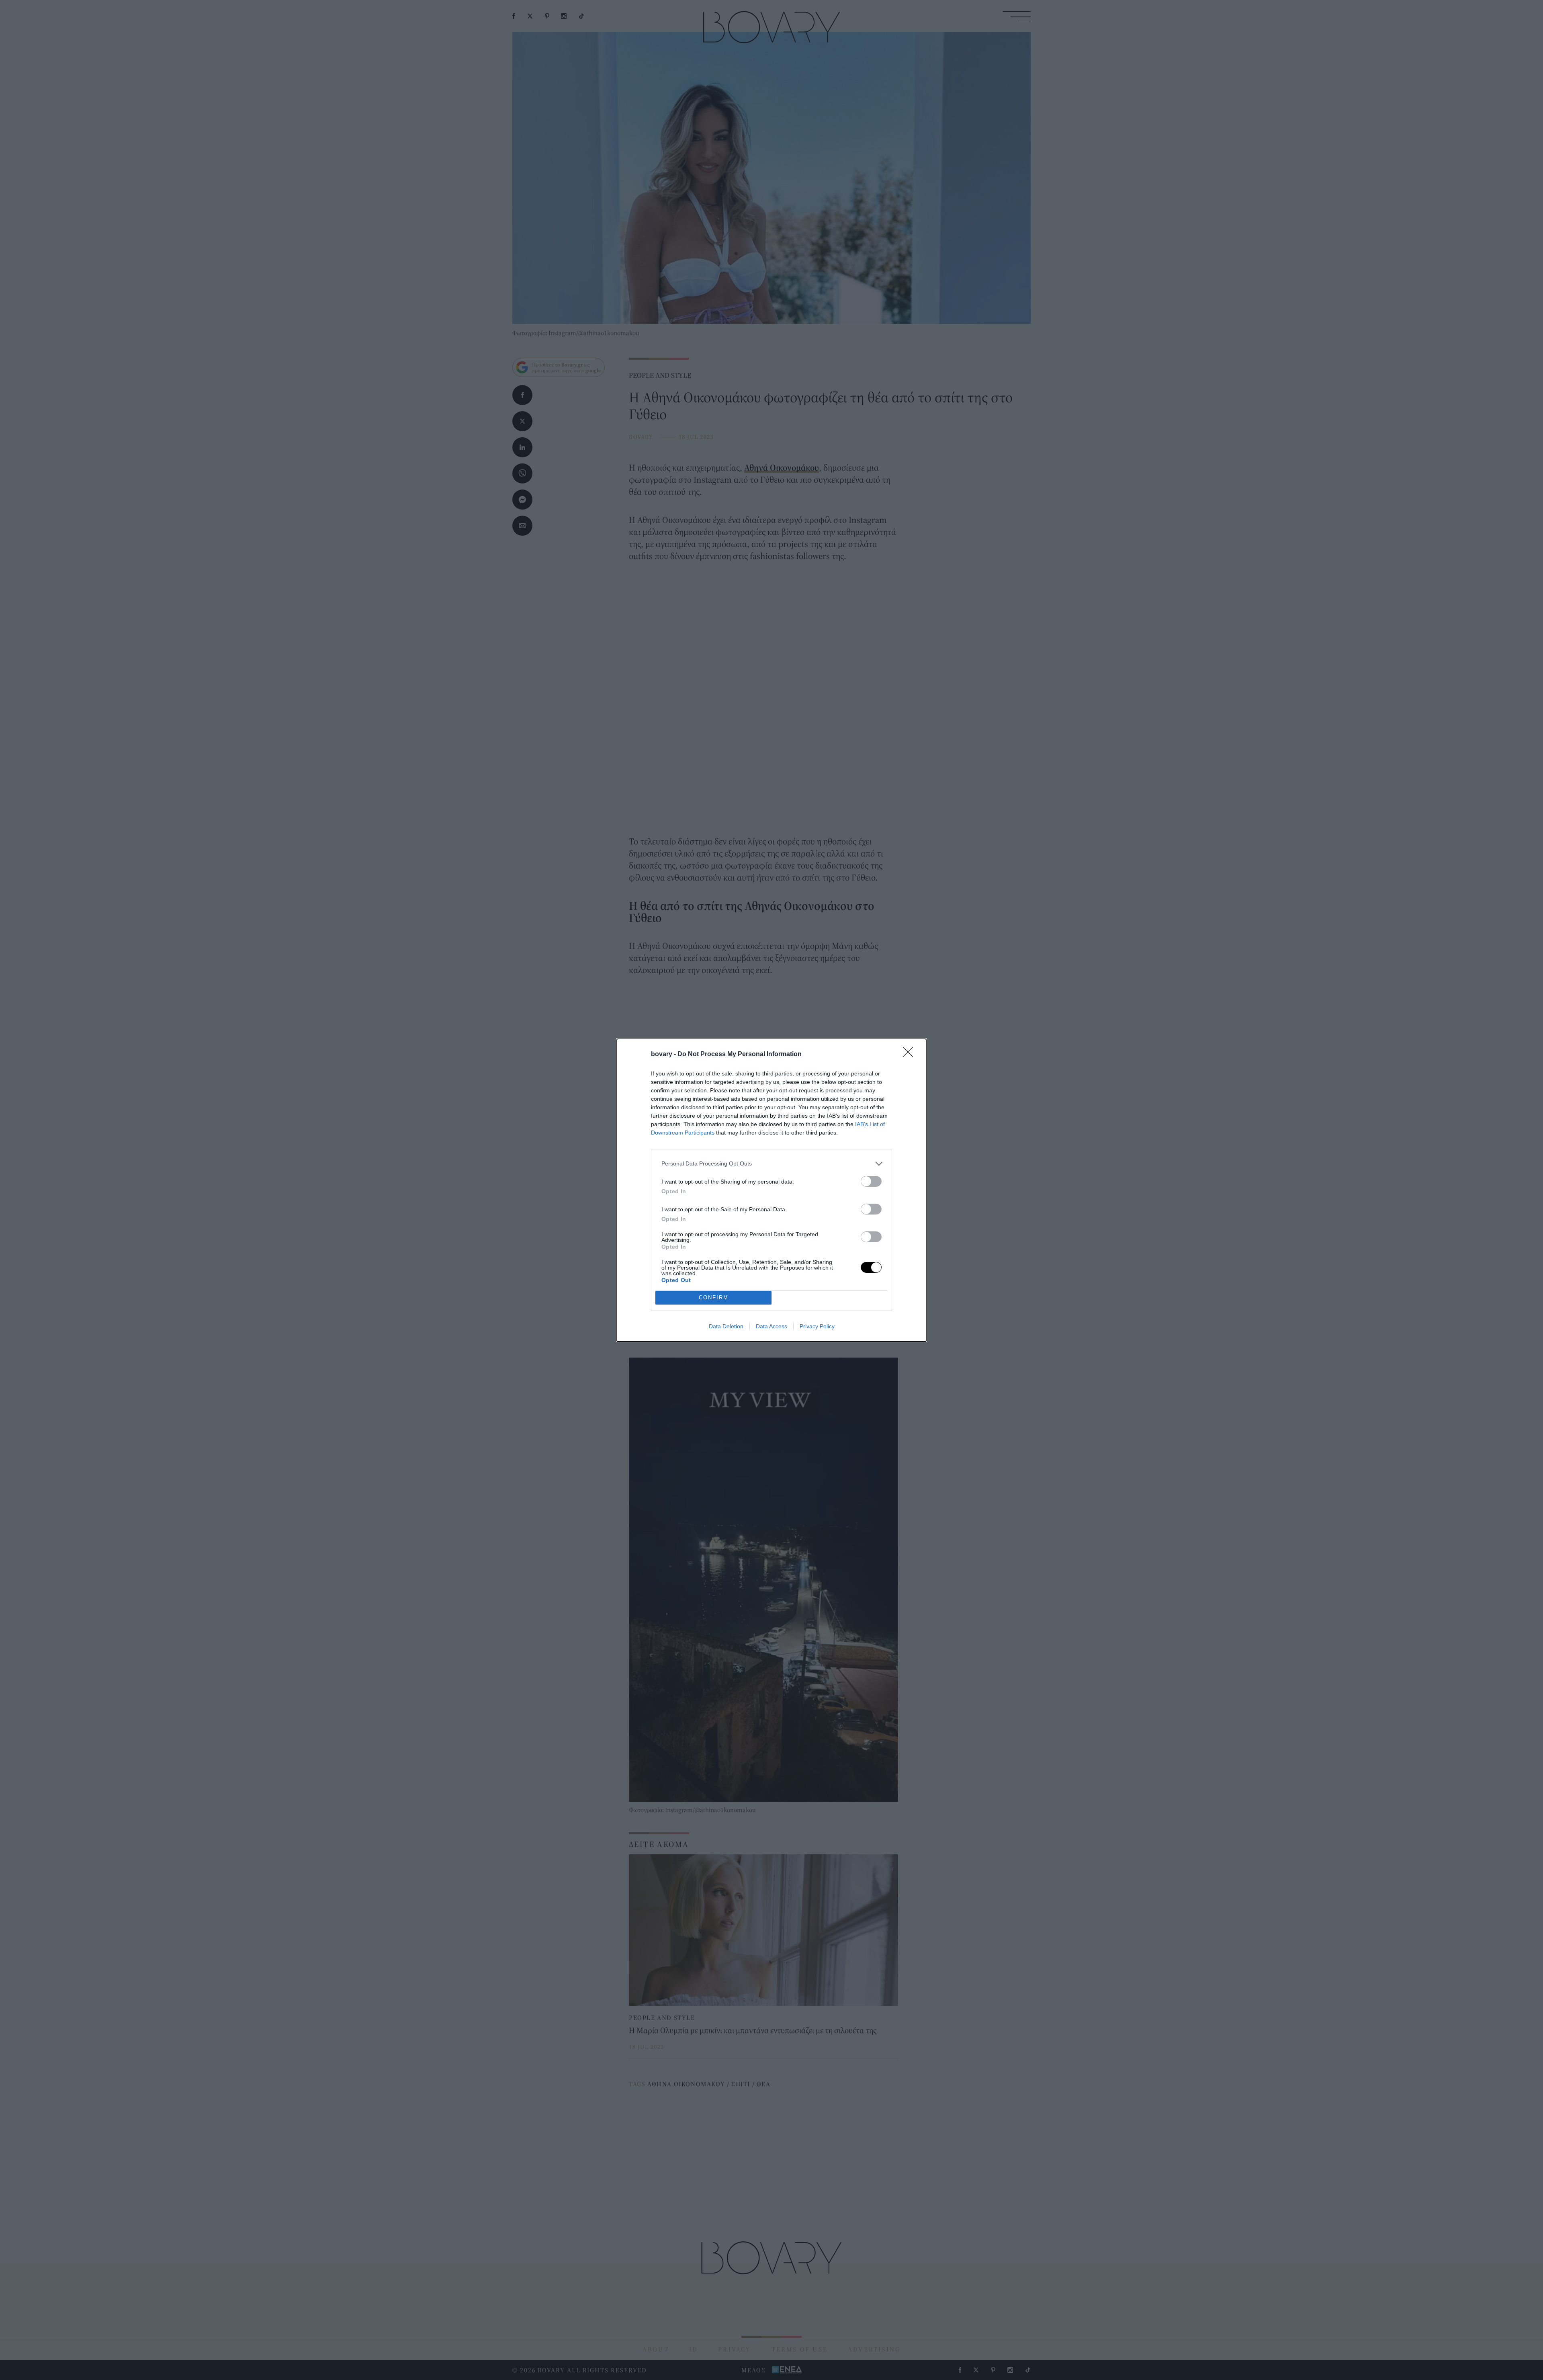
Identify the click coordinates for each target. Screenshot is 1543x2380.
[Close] (911, 1055)
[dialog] (771, 1190)
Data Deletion (726, 1326)
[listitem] (771, 1164)
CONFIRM (714, 1298)
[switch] (871, 1181)
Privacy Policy (817, 1326)
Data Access (771, 1326)
